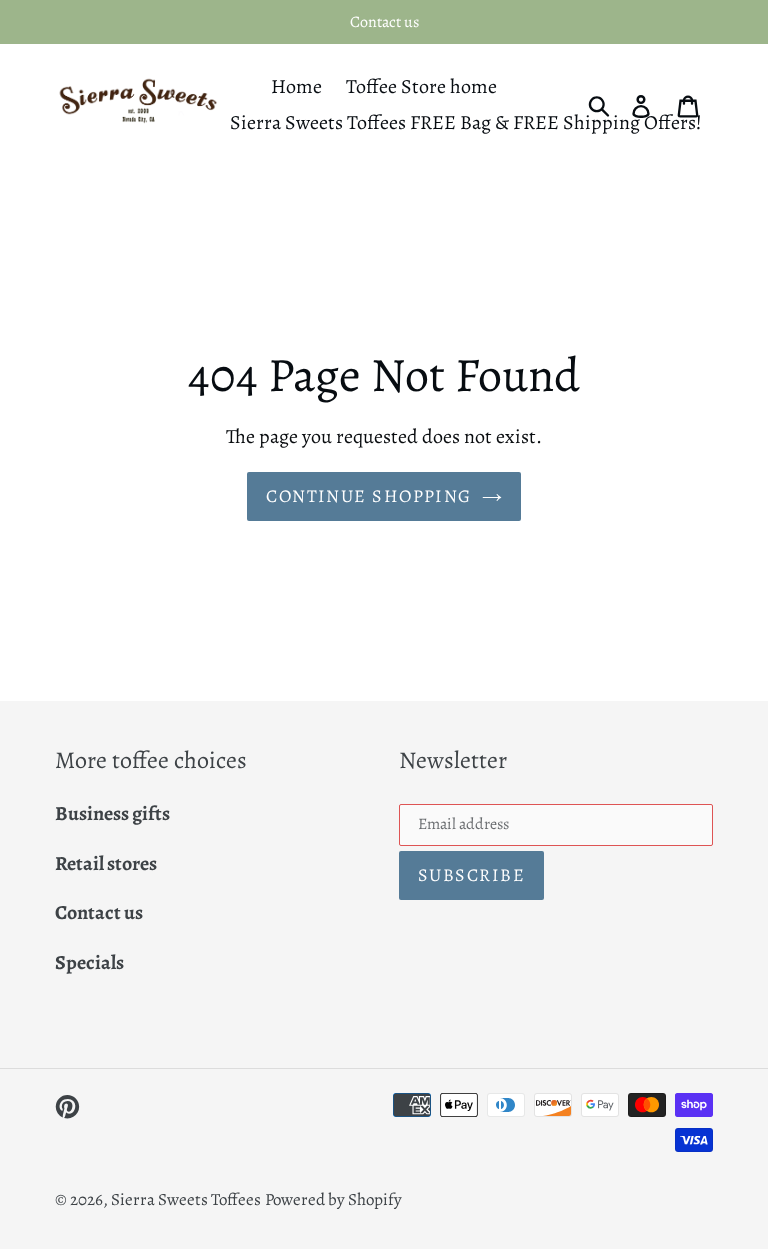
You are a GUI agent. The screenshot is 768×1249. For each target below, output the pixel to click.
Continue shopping (368, 496)
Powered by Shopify (333, 1199)
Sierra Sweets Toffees (186, 1199)
